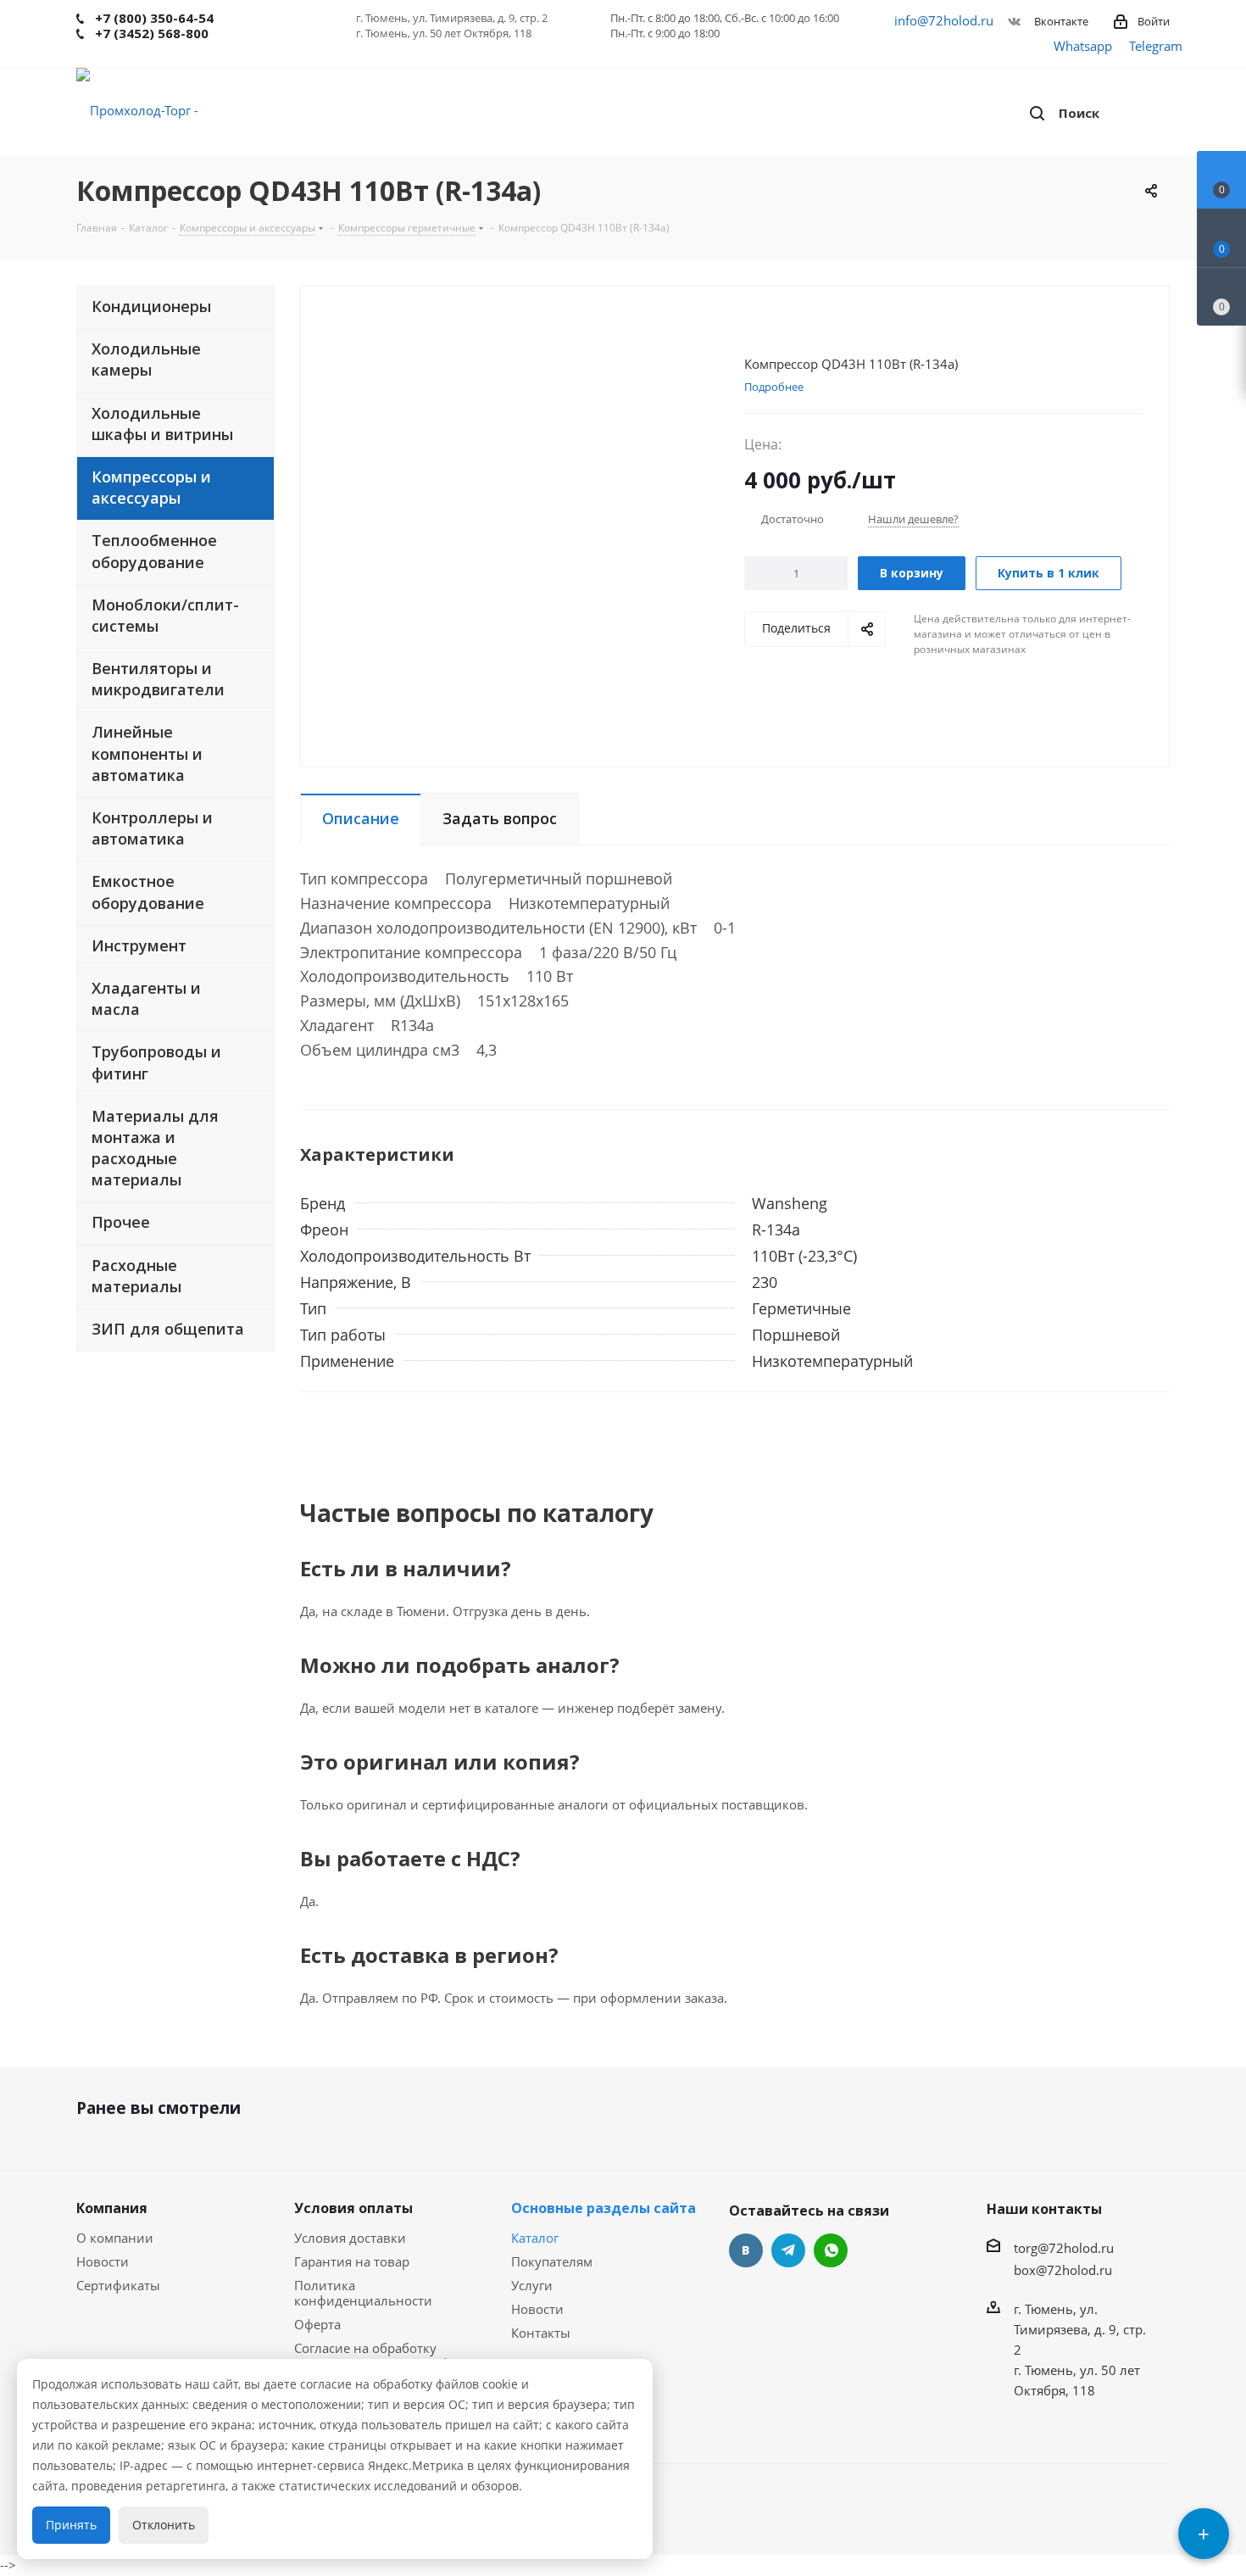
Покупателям (552, 2261)
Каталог (535, 2238)
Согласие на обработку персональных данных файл (384, 2356)
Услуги (532, 2285)
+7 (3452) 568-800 (152, 33)
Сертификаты (118, 2285)
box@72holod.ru (1063, 2270)
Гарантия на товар (352, 2261)
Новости (103, 2261)
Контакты (541, 2333)
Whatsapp (1083, 46)
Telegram (1156, 46)
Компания (112, 2208)
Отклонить (164, 2525)
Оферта (317, 2324)
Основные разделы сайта (604, 2208)
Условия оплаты (353, 2208)
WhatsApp (831, 2250)
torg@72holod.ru (1064, 2248)
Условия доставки (350, 2238)
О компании (115, 2238)
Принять (71, 2525)
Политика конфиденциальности (363, 2293)
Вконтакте (1060, 21)
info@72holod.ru (944, 20)
